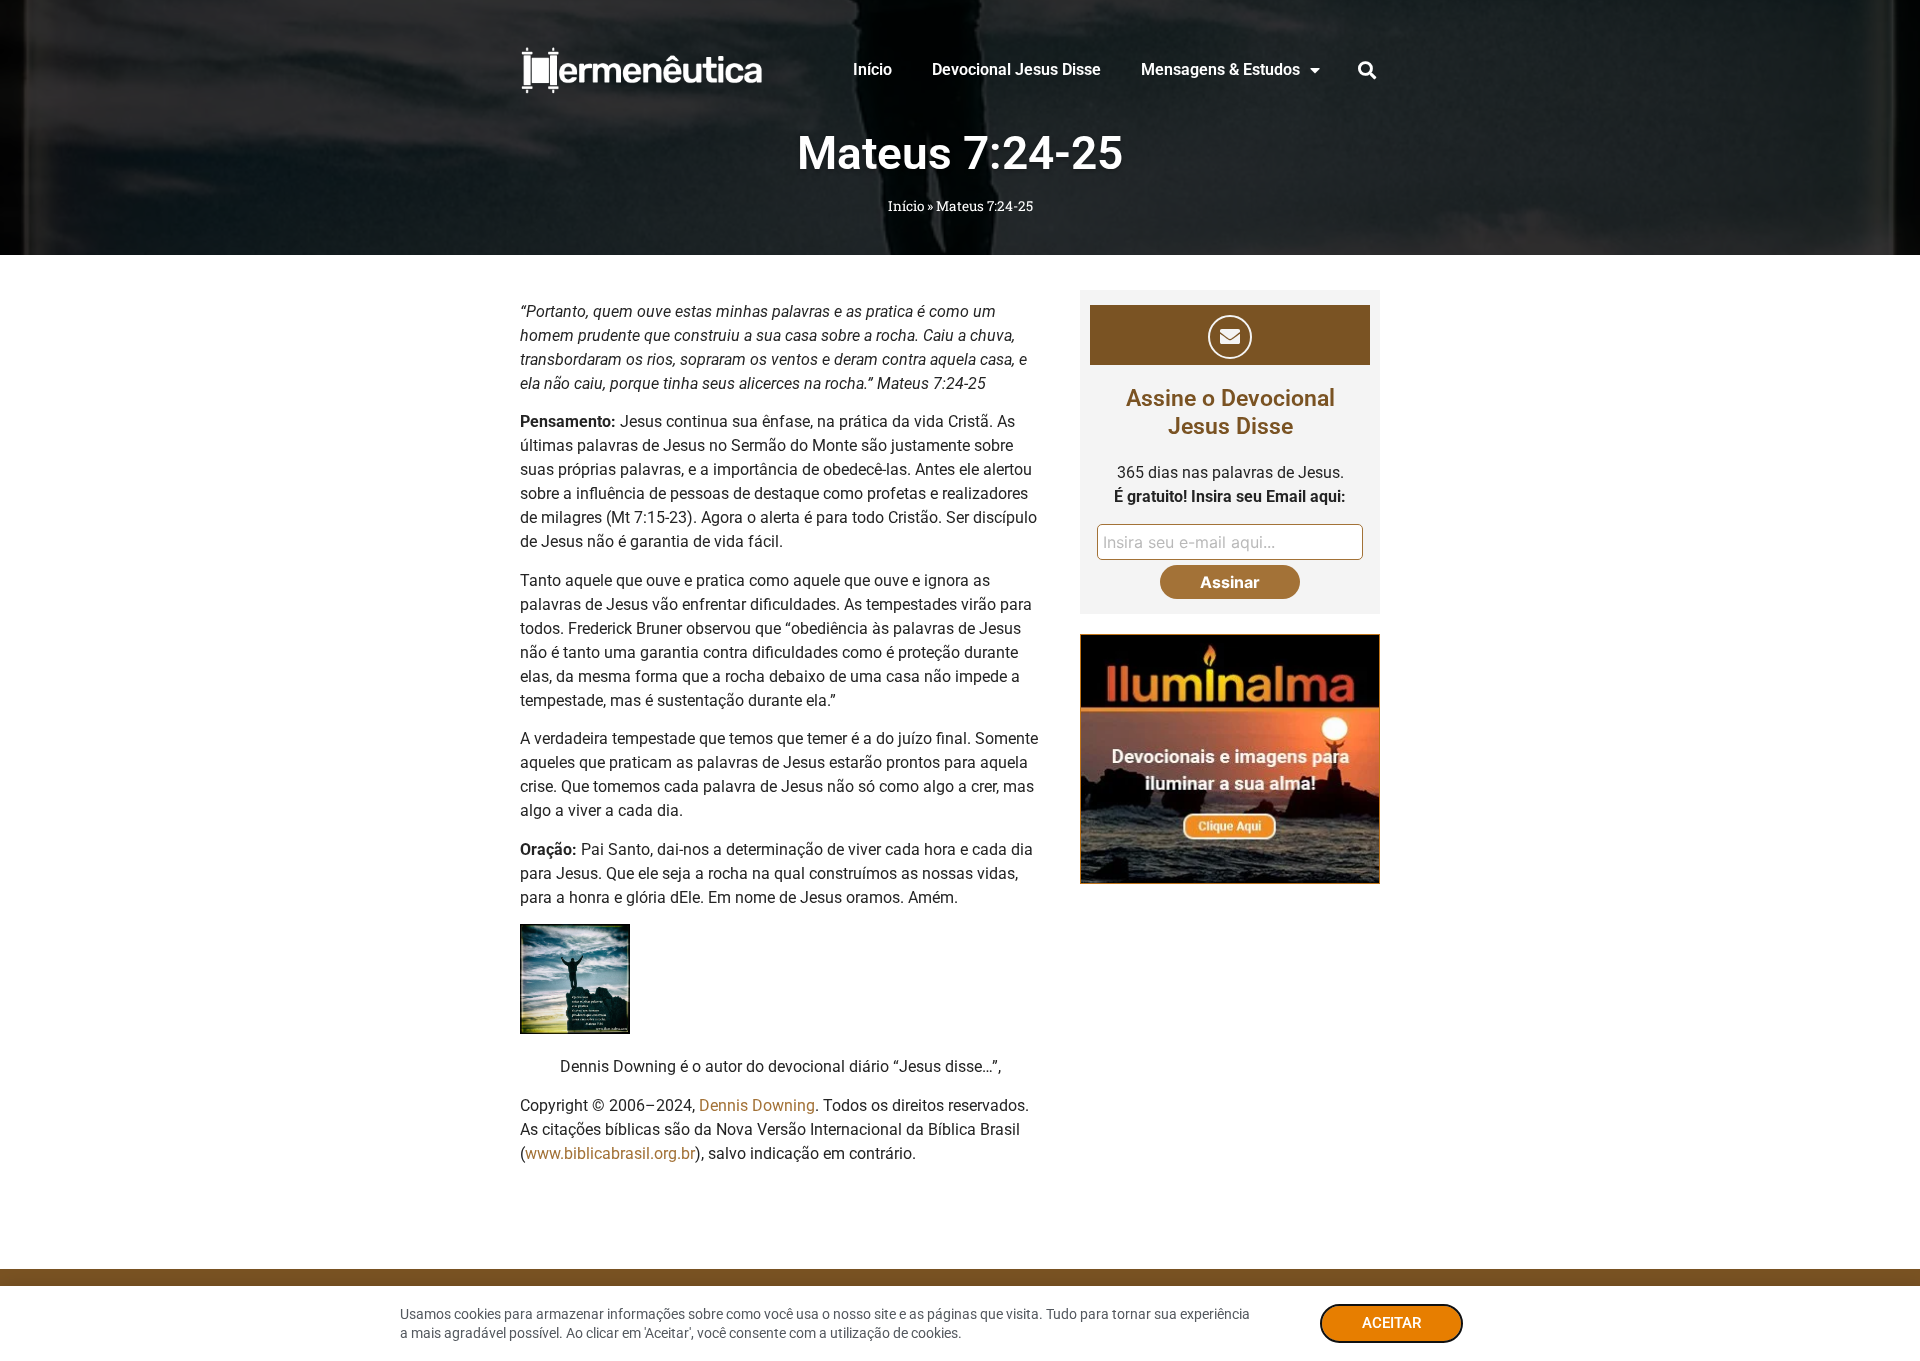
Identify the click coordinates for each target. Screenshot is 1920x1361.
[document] (960, 680)
